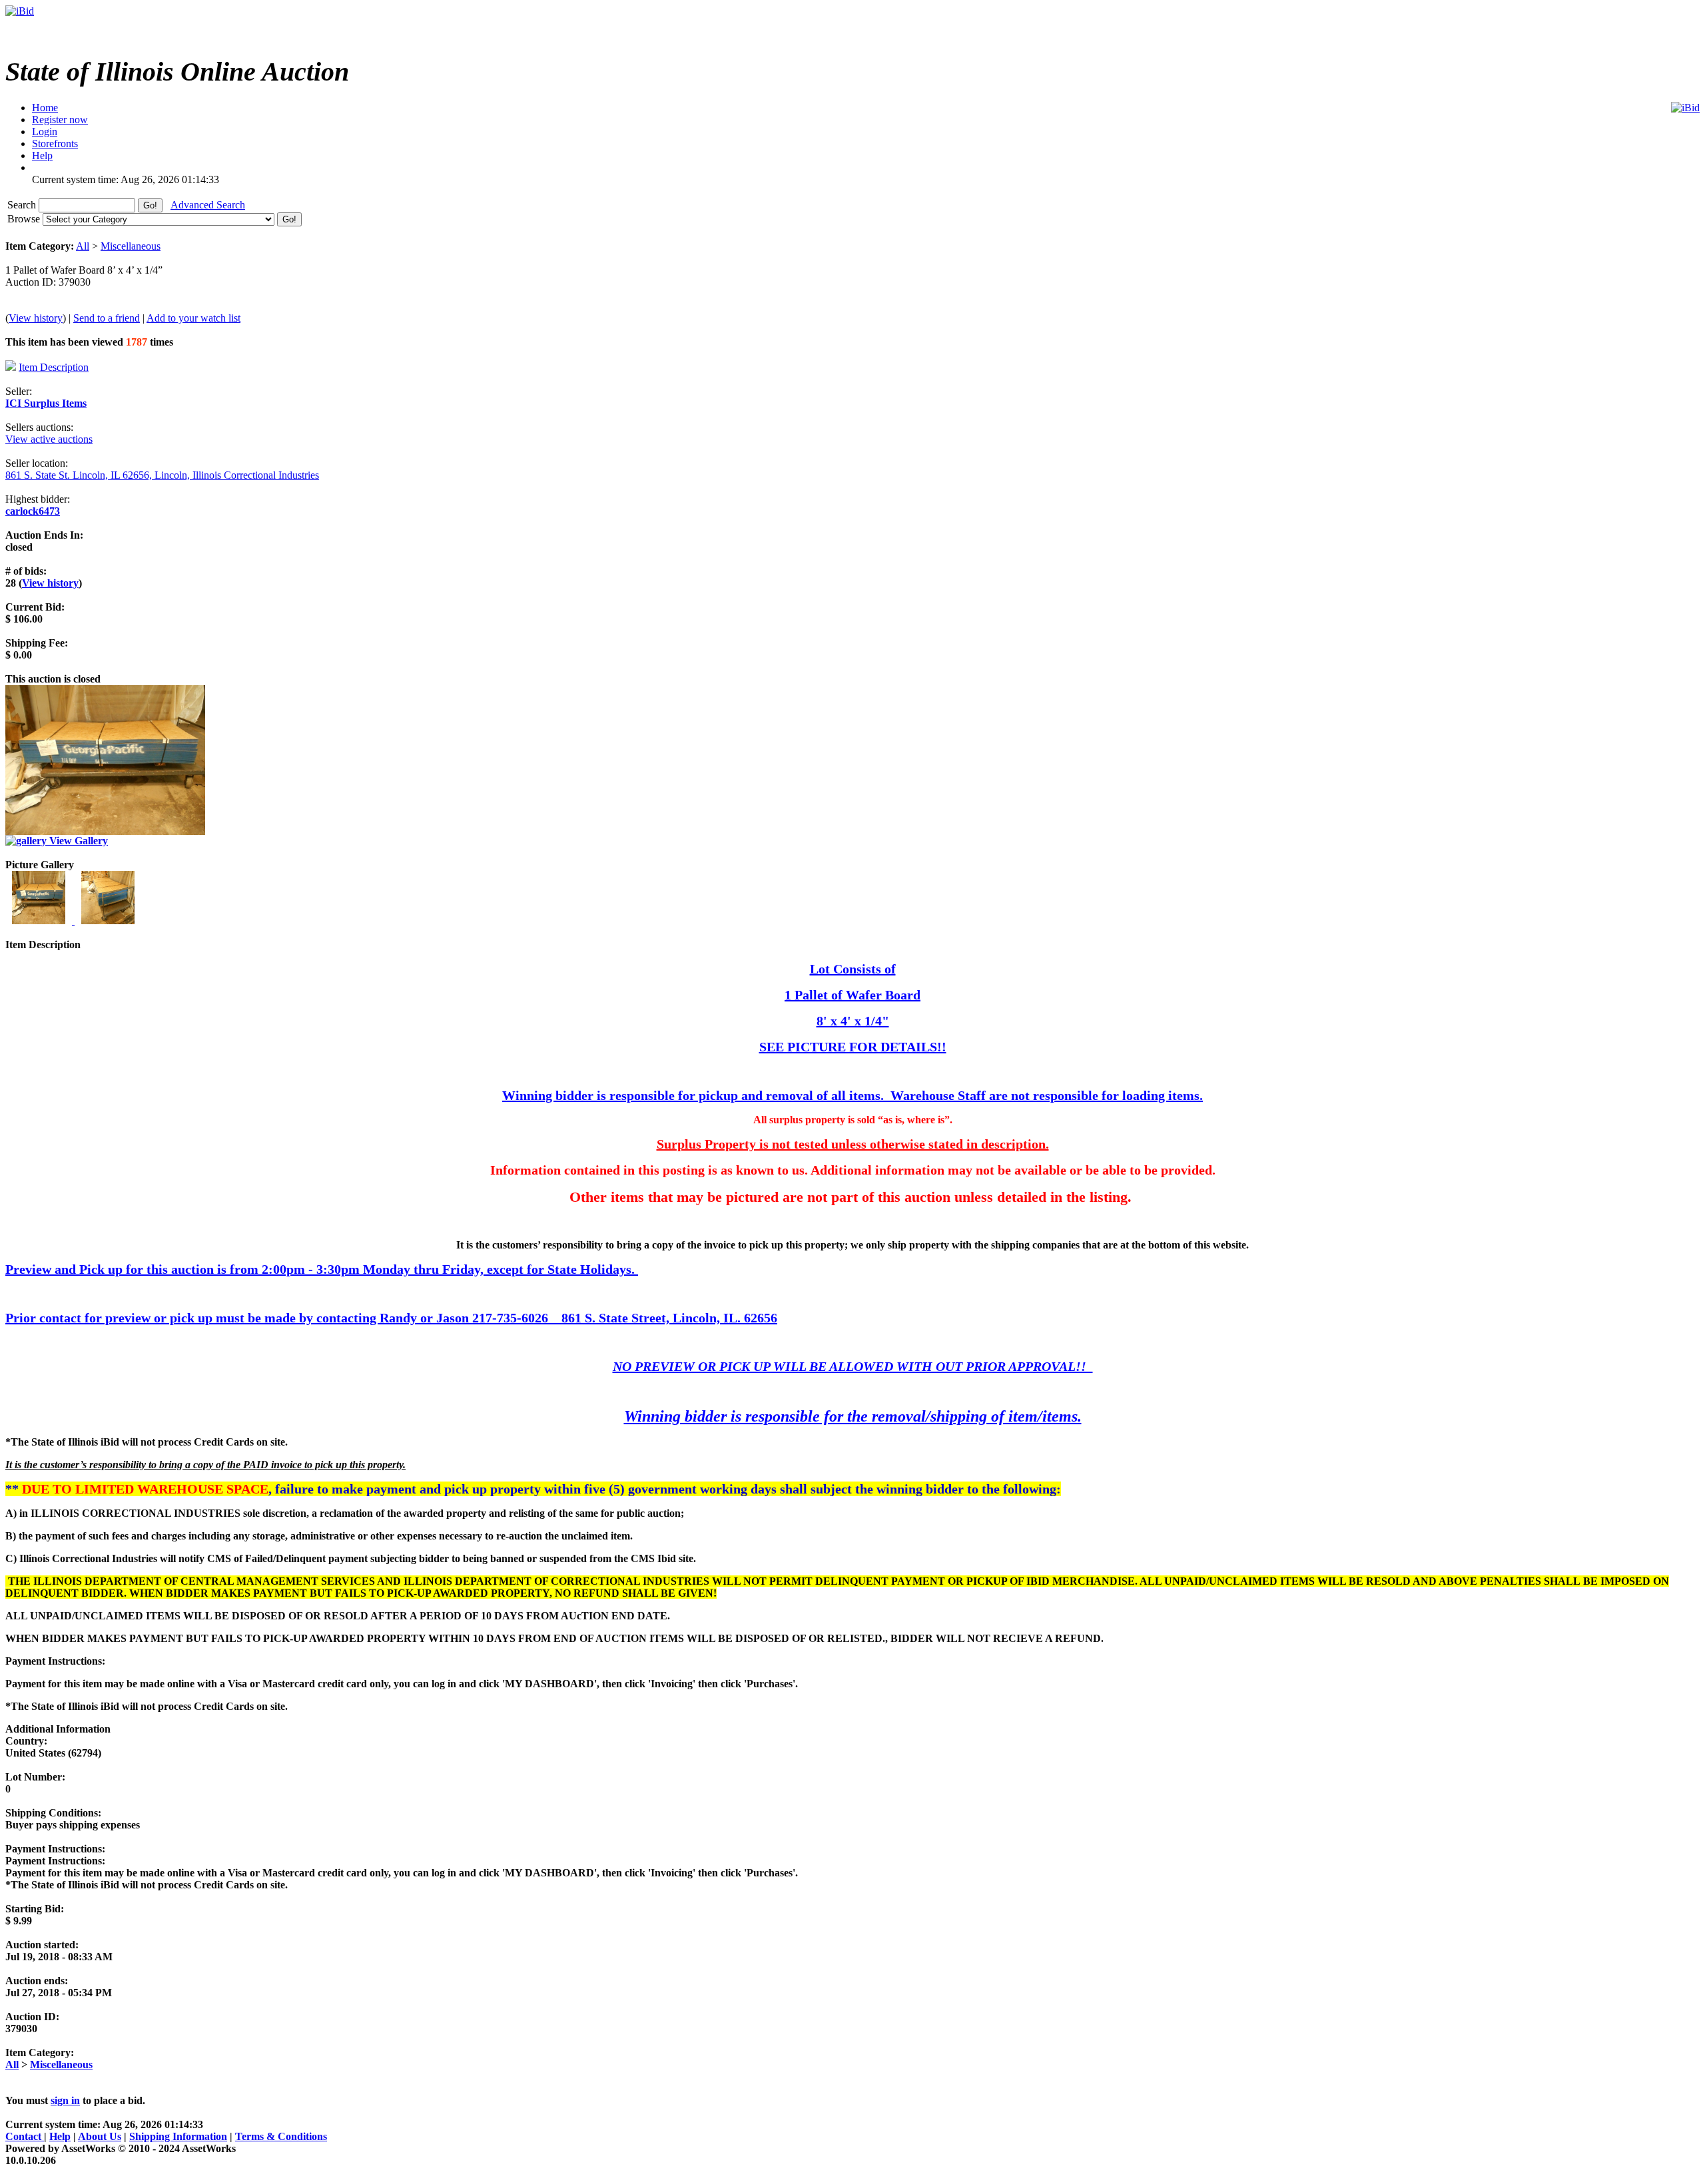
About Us (100, 2136)
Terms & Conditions (281, 2136)
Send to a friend (107, 318)
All (83, 246)
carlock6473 (33, 511)
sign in (65, 2100)
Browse (25, 219)
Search (23, 205)
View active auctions (49, 439)
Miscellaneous (131, 246)
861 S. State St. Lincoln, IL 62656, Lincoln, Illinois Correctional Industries (162, 475)
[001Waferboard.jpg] (40, 921)
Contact (25, 2136)
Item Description (54, 367)
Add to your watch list (193, 318)
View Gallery (77, 841)
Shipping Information (178, 2136)
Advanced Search (208, 205)
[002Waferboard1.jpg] (108, 921)
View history (36, 318)
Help (60, 2136)
